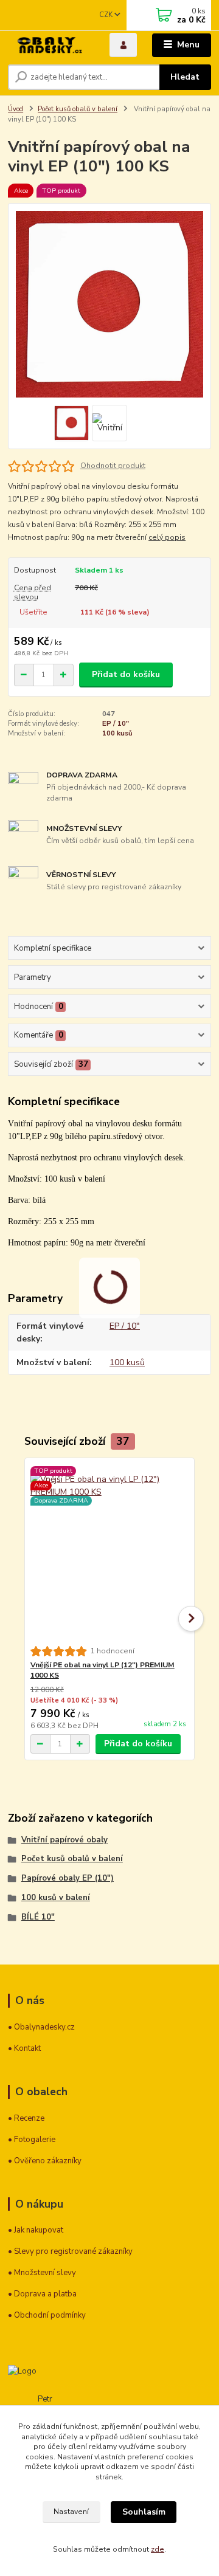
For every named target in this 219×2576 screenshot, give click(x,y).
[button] (191, 1619)
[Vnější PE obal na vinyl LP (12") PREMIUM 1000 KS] (110, 1552)
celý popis (167, 537)
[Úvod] (50, 45)
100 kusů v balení (56, 1898)
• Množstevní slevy (42, 2273)
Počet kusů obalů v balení (78, 109)
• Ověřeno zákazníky (45, 2161)
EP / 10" (116, 724)
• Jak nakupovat (36, 2230)
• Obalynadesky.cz (41, 2027)
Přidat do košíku (126, 674)
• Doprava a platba (42, 2294)
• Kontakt (24, 2048)
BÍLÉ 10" (38, 1917)
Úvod (16, 109)
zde (158, 2549)
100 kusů (117, 733)
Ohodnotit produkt (113, 466)
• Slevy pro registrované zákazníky (70, 2251)
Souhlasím (144, 2512)
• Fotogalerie (32, 2140)
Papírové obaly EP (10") (68, 1878)
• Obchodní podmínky (47, 2315)
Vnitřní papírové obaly (64, 1840)
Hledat (185, 77)
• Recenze (26, 2118)
